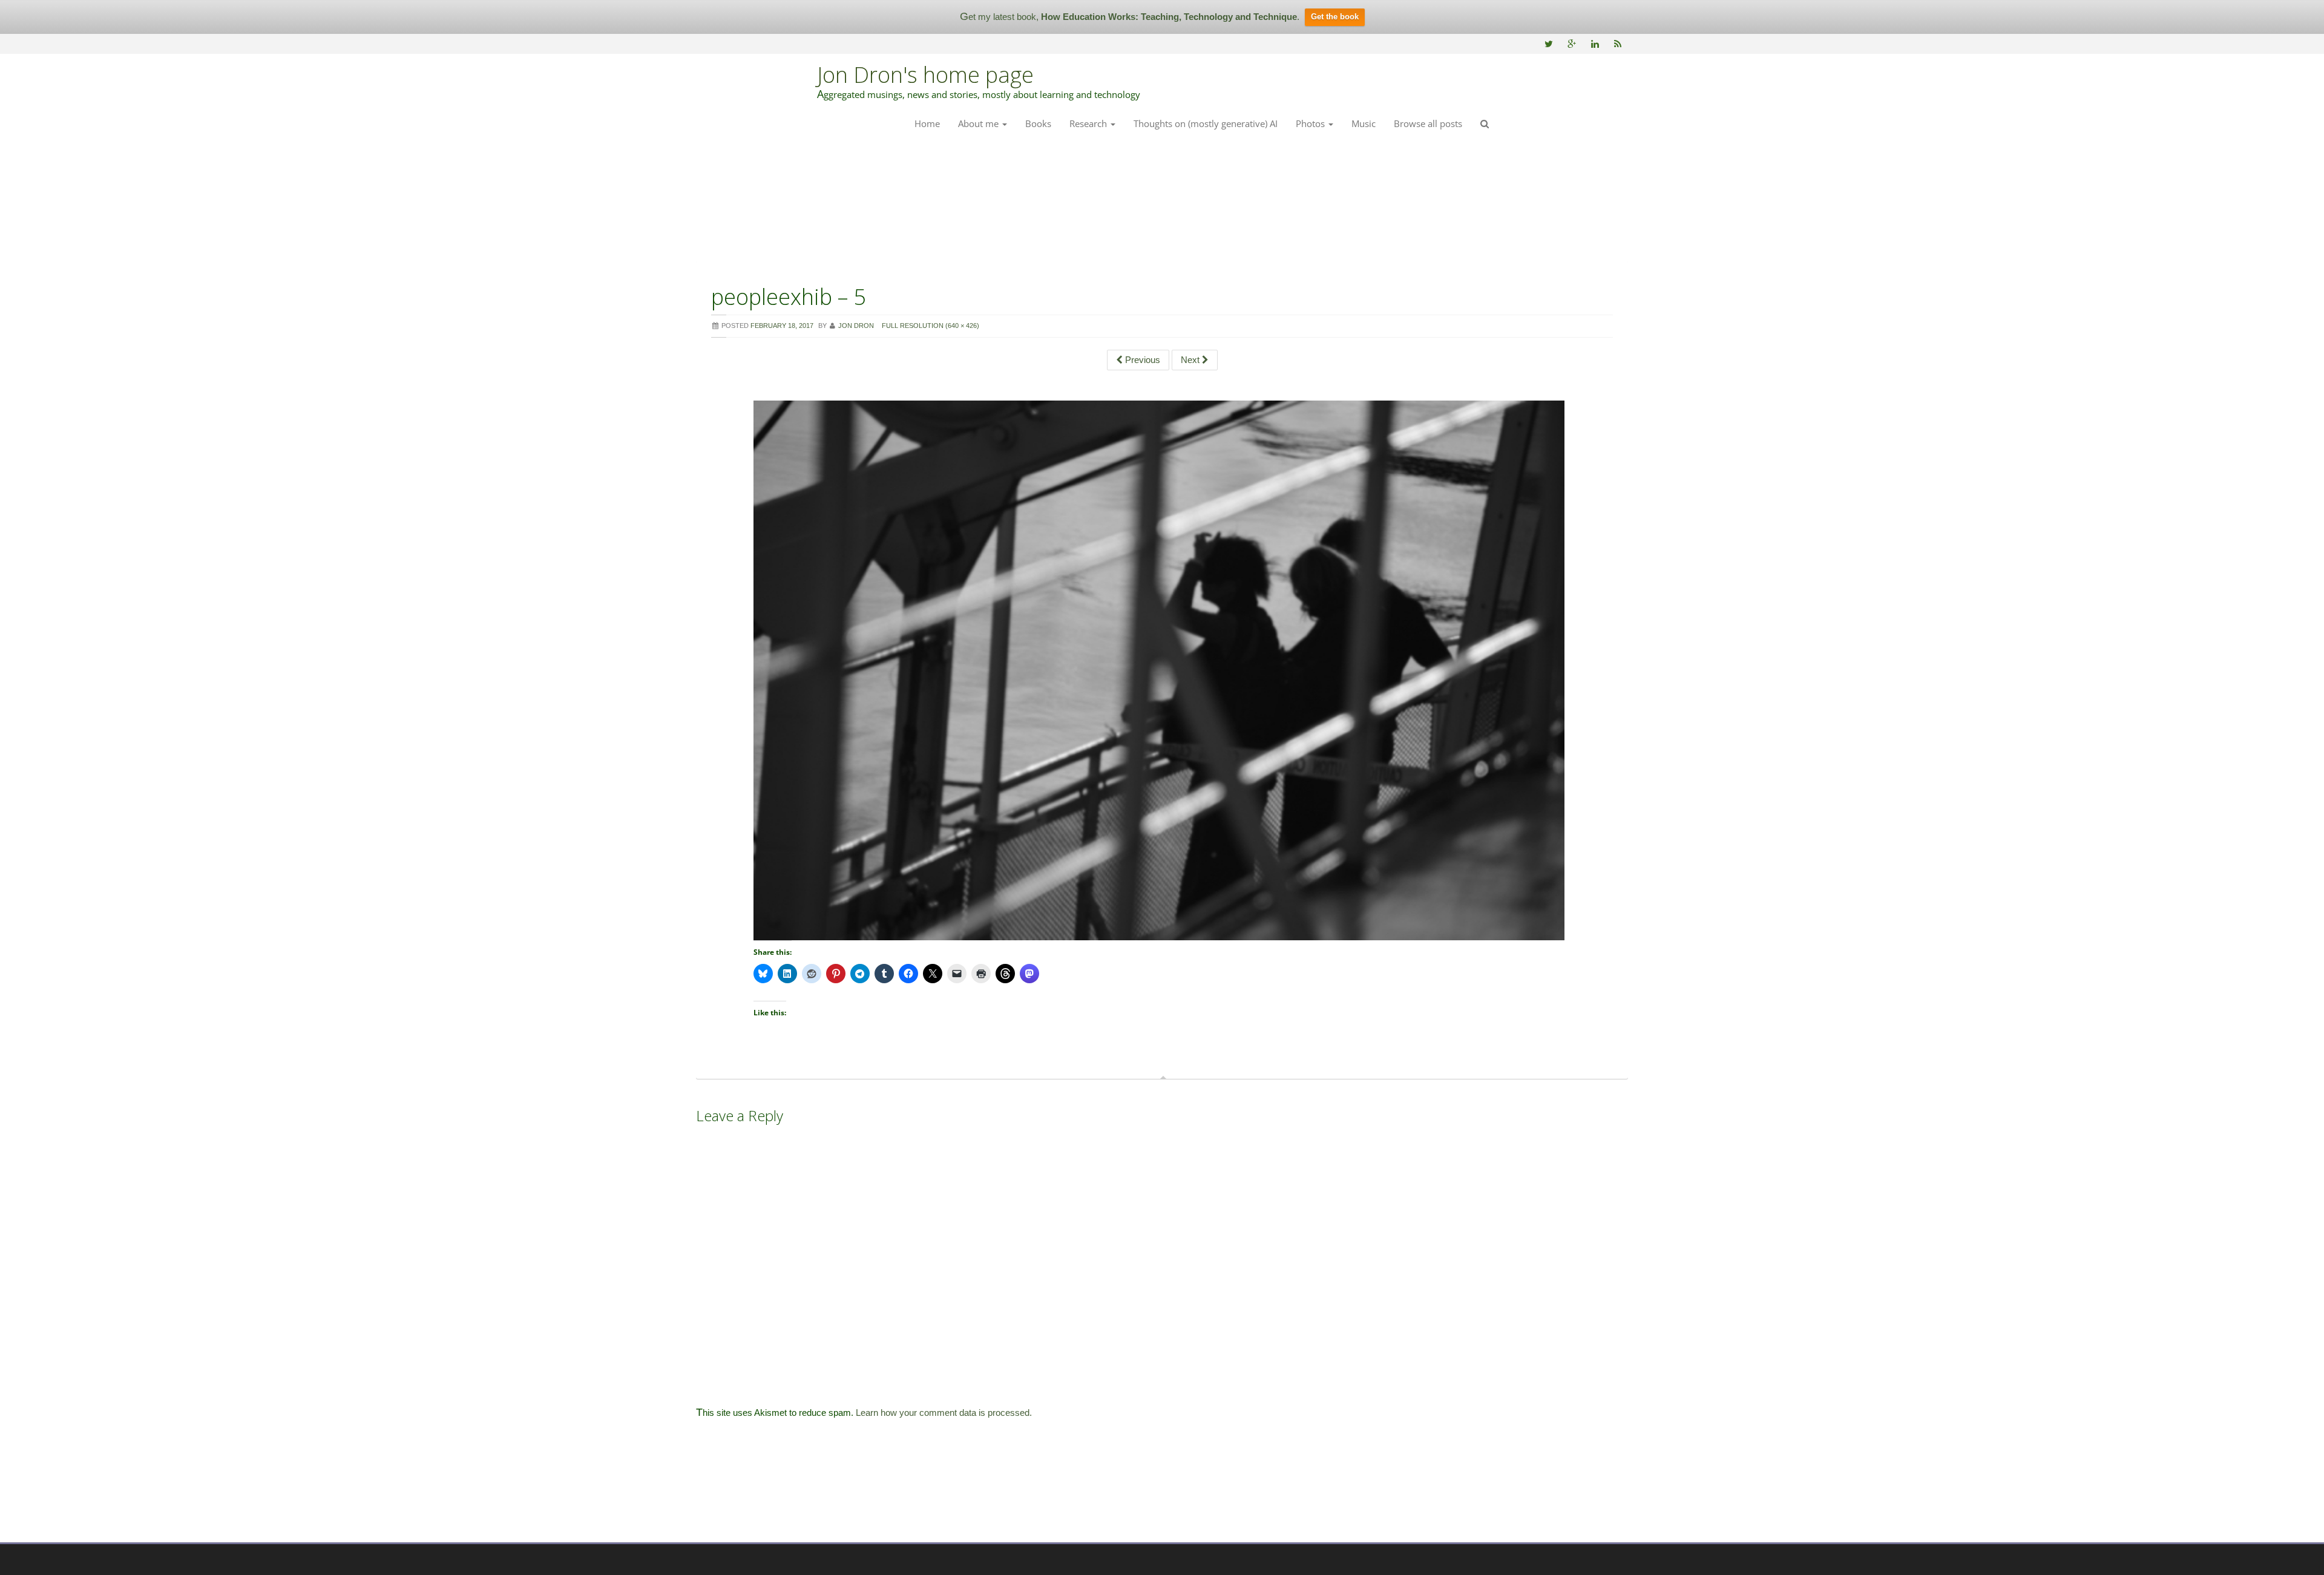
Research (1089, 123)
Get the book (1335, 17)
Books (1038, 123)
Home (927, 123)
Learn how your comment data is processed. (944, 1413)
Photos (1311, 123)
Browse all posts (1428, 123)
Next (1191, 360)
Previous (1141, 360)
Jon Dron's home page (925, 75)
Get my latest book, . (1130, 17)
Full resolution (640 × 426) (931, 326)
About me (980, 123)
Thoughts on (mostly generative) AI (1206, 123)
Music (1364, 123)
